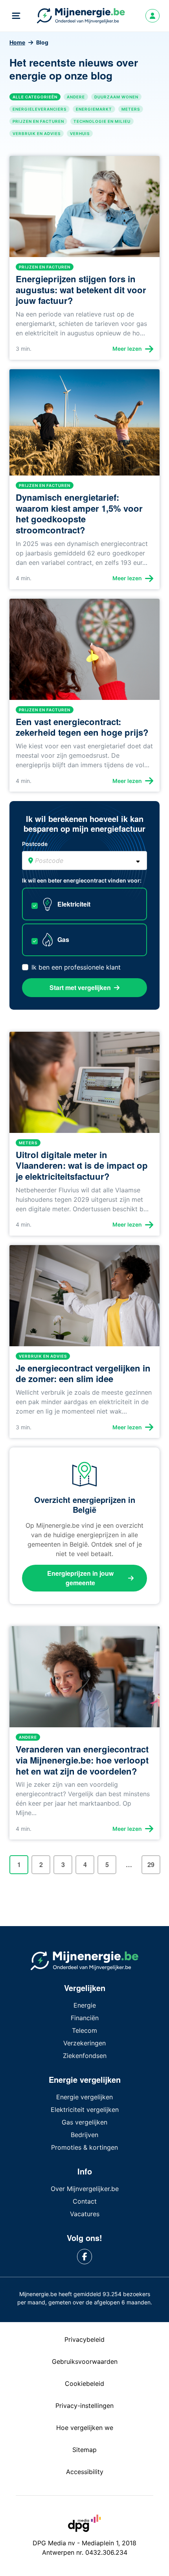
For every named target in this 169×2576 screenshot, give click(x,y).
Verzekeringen (84, 2043)
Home (17, 42)
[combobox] (84, 861)
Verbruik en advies (37, 133)
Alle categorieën (35, 97)
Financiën (85, 2018)
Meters (131, 109)
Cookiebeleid (84, 2384)
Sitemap (84, 2450)
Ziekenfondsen (85, 2056)
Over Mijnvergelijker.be (85, 2189)
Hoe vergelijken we (85, 2428)
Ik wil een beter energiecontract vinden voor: (82, 880)
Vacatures (85, 2214)
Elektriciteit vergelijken (85, 2110)
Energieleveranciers (39, 109)
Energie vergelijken (84, 2097)
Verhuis (80, 133)
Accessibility (85, 2472)
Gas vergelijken (84, 2122)
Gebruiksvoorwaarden (85, 2361)
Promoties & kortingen (84, 2147)
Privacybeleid (84, 2339)
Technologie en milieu (102, 121)
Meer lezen (127, 349)
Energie (85, 2005)
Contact (85, 2201)
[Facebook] (85, 2257)
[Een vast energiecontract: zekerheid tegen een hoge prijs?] (84, 652)
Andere (76, 97)
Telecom (84, 2030)
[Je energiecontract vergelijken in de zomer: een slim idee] (84, 1299)
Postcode (35, 844)
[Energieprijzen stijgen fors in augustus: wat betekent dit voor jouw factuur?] (84, 210)
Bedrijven (84, 2135)
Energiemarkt (94, 109)
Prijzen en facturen (38, 121)
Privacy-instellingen (84, 2406)
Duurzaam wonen (116, 97)
